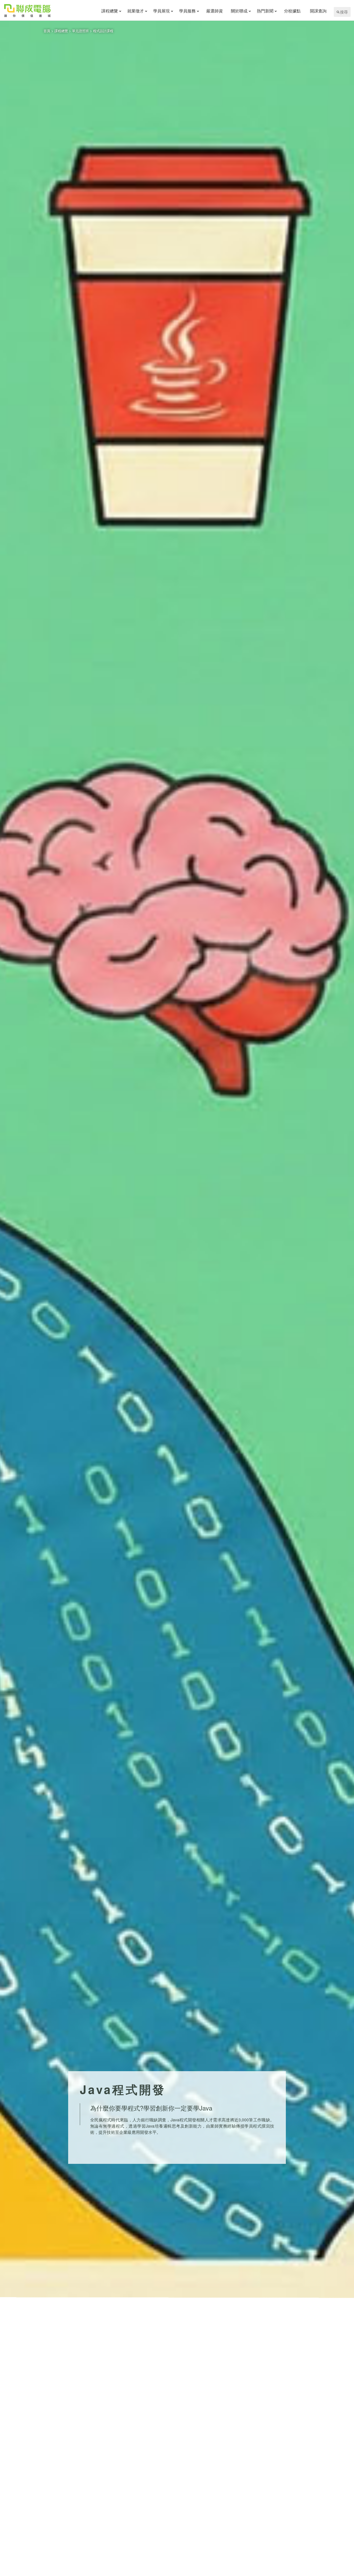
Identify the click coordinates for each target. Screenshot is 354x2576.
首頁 (47, 31)
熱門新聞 (265, 11)
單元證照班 (80, 31)
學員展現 (161, 11)
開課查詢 (318, 11)
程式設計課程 (103, 31)
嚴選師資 (215, 11)
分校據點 (292, 11)
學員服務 (187, 11)
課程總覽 (110, 11)
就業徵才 (136, 11)
